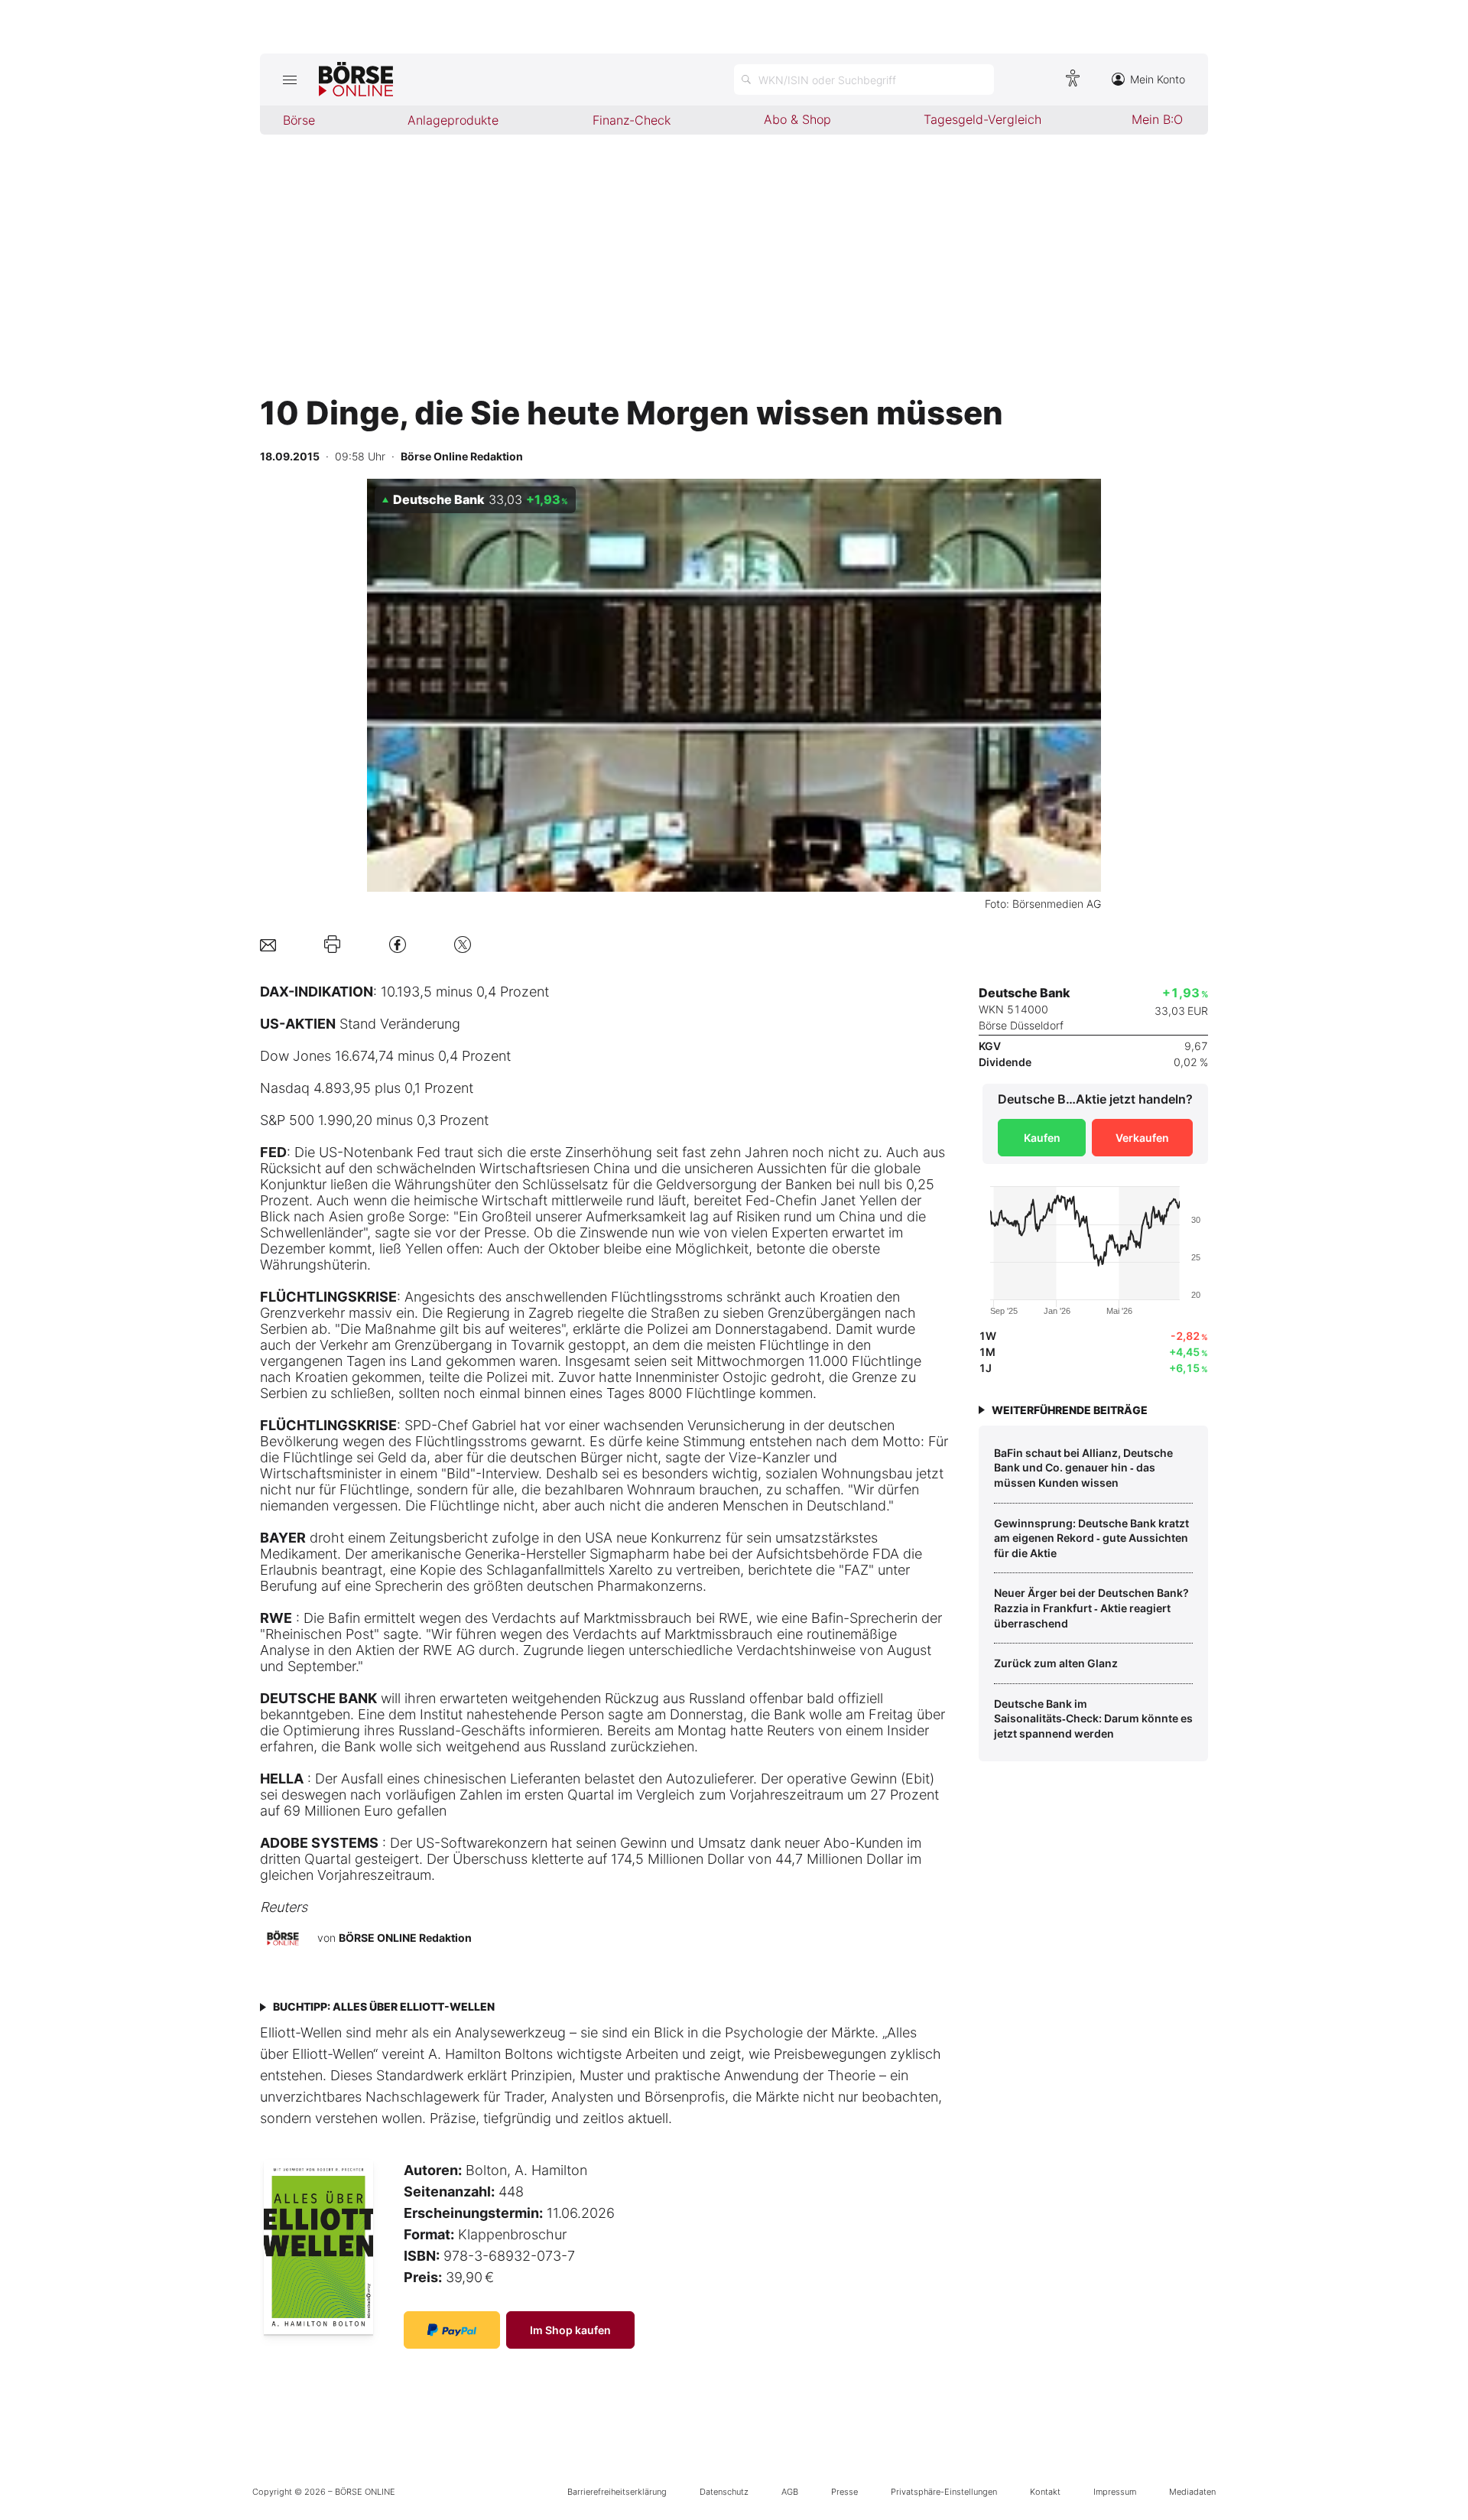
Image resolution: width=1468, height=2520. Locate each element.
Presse (844, 2492)
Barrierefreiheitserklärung (617, 2492)
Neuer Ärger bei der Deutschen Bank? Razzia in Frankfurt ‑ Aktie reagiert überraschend (1091, 1608)
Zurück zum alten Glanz (1056, 1663)
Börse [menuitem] (299, 120)
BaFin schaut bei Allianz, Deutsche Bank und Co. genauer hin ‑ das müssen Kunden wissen (1083, 1468)
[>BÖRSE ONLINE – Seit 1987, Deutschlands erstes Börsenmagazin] (356, 80)
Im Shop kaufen (570, 2330)
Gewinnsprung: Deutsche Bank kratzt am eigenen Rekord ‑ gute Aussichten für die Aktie (1091, 1538)
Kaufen (1042, 1138)
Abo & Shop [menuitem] (797, 119)
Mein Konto (1158, 79)
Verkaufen (1142, 1138)
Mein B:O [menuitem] (1157, 119)
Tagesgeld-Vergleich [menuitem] (982, 119)
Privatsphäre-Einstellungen (944, 2492)
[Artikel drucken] (332, 945)
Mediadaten (1192, 2492)
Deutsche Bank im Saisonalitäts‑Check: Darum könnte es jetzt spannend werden (1093, 1718)
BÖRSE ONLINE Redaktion (405, 1938)
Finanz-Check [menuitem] (632, 120)
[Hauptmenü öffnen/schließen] (289, 80)
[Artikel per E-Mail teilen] (268, 944)
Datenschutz (724, 2492)
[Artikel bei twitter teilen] (463, 944)
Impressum (1115, 2492)
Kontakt (1045, 2492)
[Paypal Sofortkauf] (452, 2330)
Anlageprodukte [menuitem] (453, 120)
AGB (790, 2492)
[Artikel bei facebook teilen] (398, 944)
